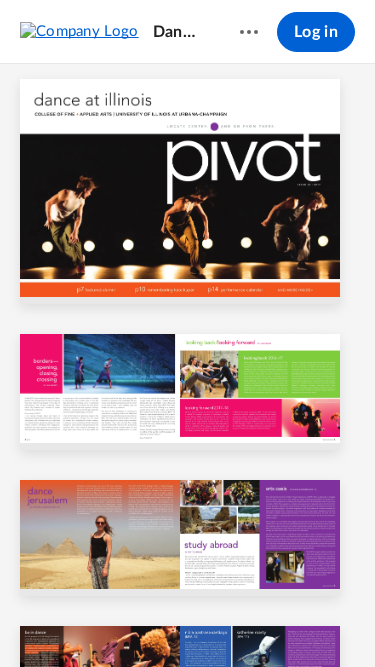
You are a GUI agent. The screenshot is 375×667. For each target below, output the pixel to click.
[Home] (79, 31)
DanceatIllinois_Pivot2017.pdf (177, 32)
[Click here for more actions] (249, 32)
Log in (316, 32)
